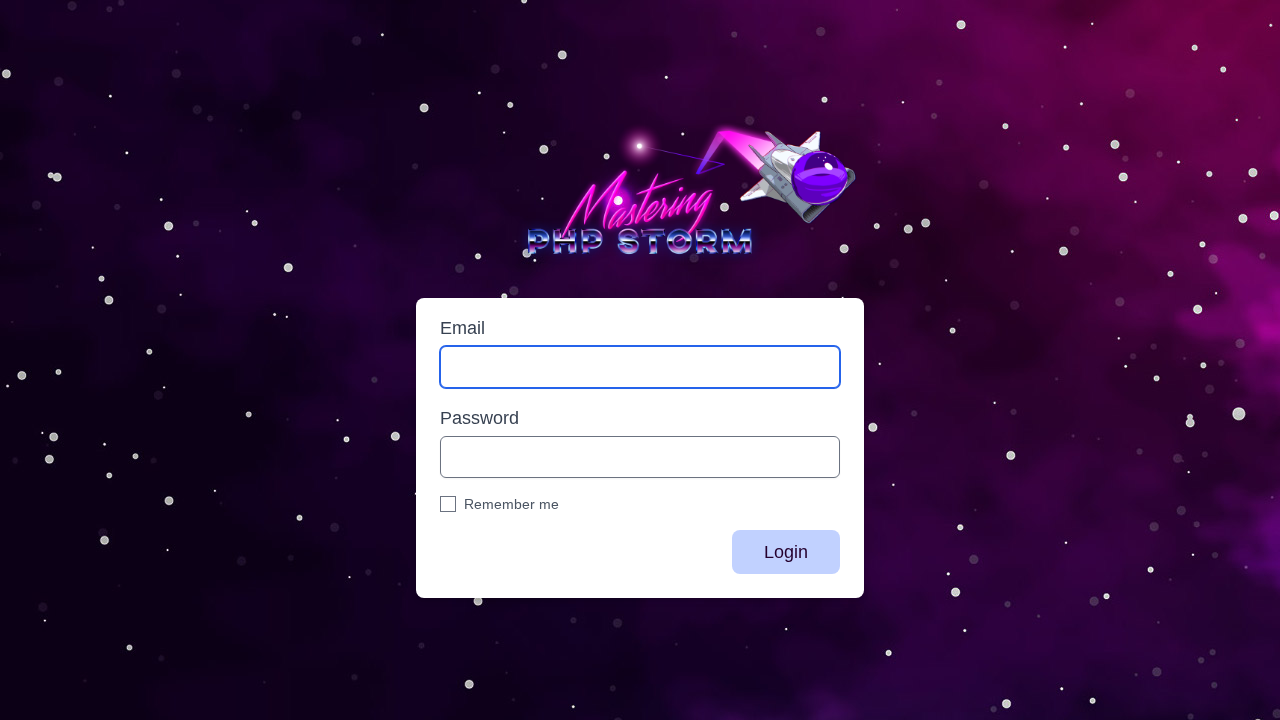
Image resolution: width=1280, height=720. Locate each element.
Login (786, 552)
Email (462, 328)
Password (479, 418)
